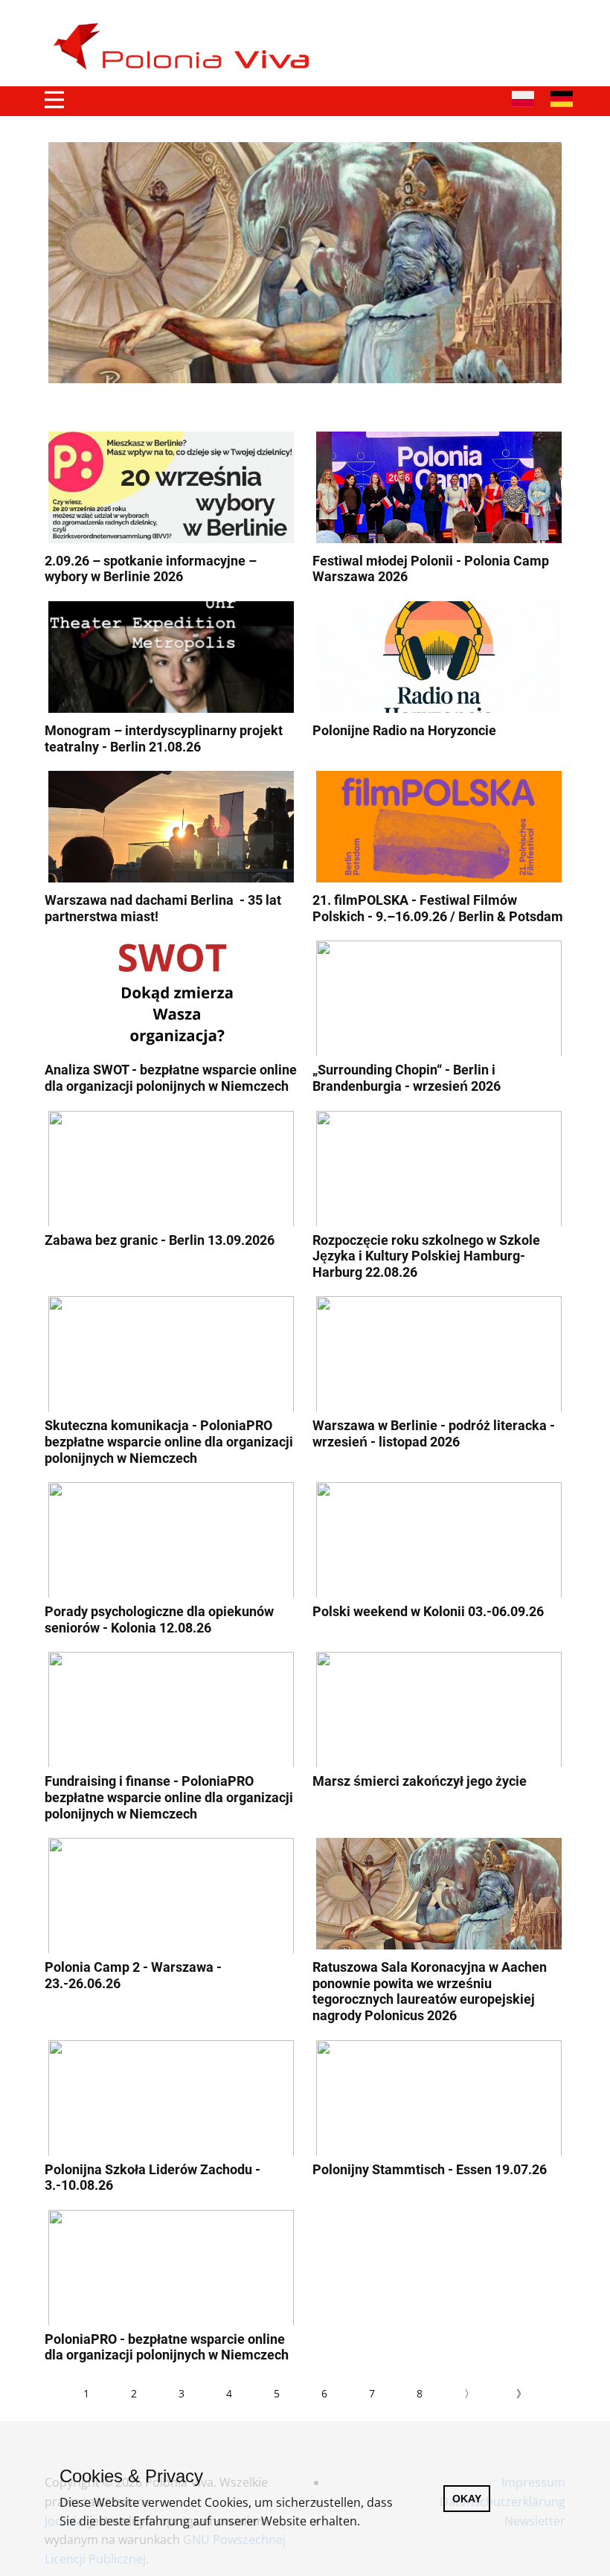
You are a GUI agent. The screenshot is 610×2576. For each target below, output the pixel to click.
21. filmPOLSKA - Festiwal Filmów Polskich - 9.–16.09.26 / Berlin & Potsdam (438, 908)
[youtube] (561, 29)
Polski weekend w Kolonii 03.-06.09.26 (428, 1611)
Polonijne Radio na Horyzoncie (404, 730)
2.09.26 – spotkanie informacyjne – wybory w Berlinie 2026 (151, 569)
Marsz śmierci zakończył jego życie (420, 1781)
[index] (187, 47)
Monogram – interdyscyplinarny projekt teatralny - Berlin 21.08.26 (164, 738)
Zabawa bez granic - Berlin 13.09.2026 (160, 1240)
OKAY (467, 2499)
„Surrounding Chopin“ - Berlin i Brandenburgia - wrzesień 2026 (407, 1078)
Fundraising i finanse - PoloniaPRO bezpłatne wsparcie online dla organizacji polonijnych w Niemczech (169, 1797)
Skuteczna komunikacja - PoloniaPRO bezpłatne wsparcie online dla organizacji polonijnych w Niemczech (169, 1441)
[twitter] (530, 29)
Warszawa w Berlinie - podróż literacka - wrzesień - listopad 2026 (434, 1433)
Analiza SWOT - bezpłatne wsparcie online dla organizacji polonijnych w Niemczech (171, 1078)
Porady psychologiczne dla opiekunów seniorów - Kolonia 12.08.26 (159, 1619)
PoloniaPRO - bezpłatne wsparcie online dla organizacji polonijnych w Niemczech (167, 2347)
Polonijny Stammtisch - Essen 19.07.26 (430, 2169)
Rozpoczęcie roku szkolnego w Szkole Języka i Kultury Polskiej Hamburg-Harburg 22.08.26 (426, 1256)
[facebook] (498, 29)
